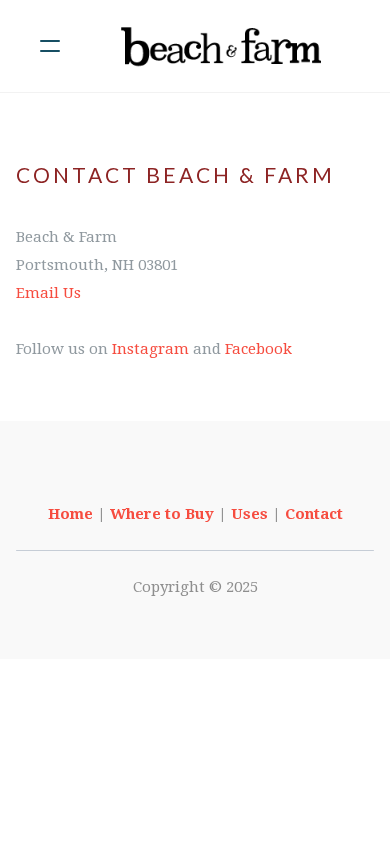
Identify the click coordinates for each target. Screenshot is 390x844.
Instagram (150, 349)
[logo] (221, 46)
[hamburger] (50, 46)
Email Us (48, 293)
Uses (249, 514)
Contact (314, 514)
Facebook (258, 349)
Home (70, 514)
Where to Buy (162, 514)
